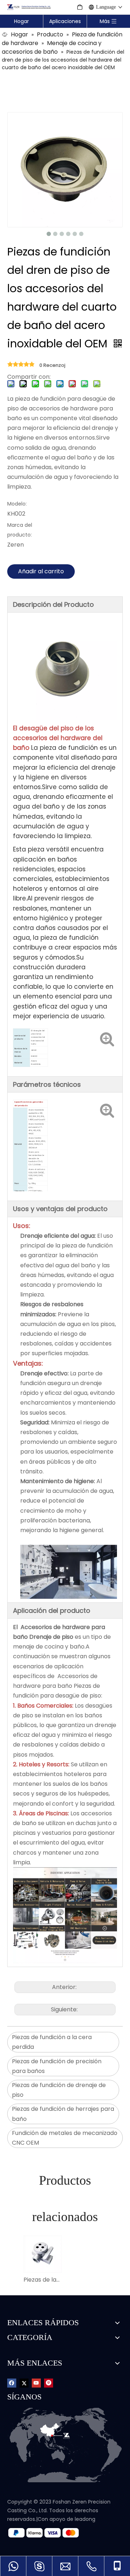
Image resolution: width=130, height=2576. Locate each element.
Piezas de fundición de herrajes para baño (63, 2114)
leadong (85, 2519)
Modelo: (17, 504)
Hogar (21, 21)
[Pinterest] (49, 2383)
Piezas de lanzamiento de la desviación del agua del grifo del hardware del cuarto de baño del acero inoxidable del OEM (42, 2280)
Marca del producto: (20, 530)
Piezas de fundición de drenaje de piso (59, 2090)
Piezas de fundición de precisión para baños (57, 2066)
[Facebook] (12, 2383)
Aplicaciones (65, 21)
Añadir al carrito (41, 571)
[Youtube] (36, 2383)
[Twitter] (24, 2383)
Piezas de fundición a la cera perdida (52, 2042)
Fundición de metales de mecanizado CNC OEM (65, 2138)
